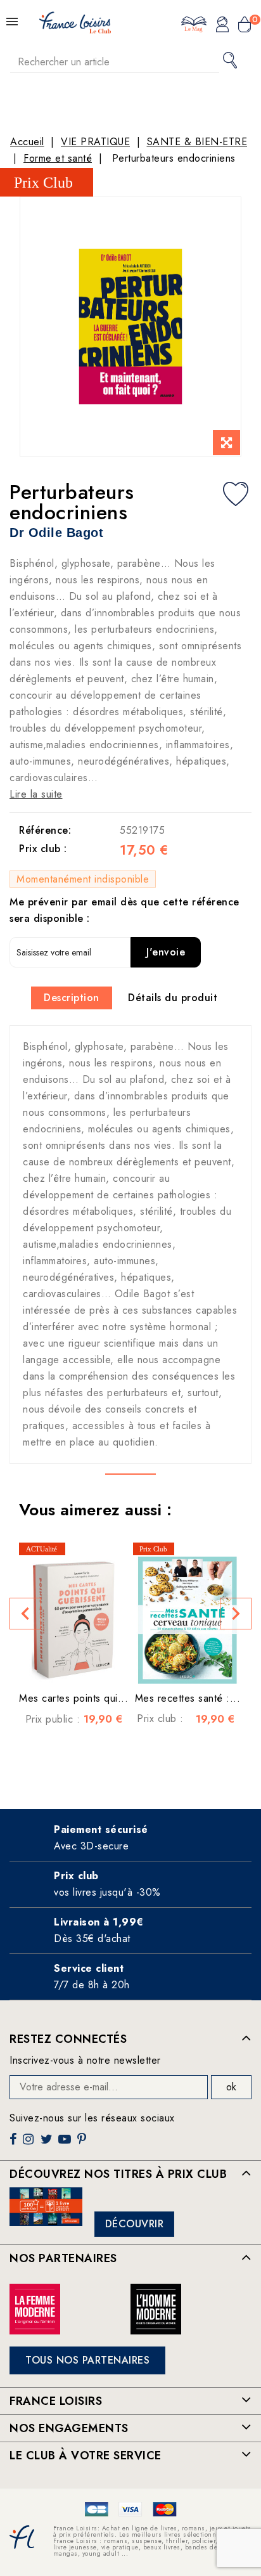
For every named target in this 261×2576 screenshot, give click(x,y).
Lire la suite (36, 794)
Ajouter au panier (86, 1665)
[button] (25, 1614)
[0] (245, 26)
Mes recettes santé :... (188, 1698)
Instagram (30, 2144)
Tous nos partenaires (87, 2360)
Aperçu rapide (61, 1665)
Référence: (45, 830)
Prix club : (43, 849)
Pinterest (83, 2144)
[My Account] (222, 26)
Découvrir (135, 2224)
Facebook (15, 2144)
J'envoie (166, 952)
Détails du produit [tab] (173, 998)
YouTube (66, 2144)
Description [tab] (72, 998)
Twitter (48, 2144)
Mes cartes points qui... (73, 1698)
